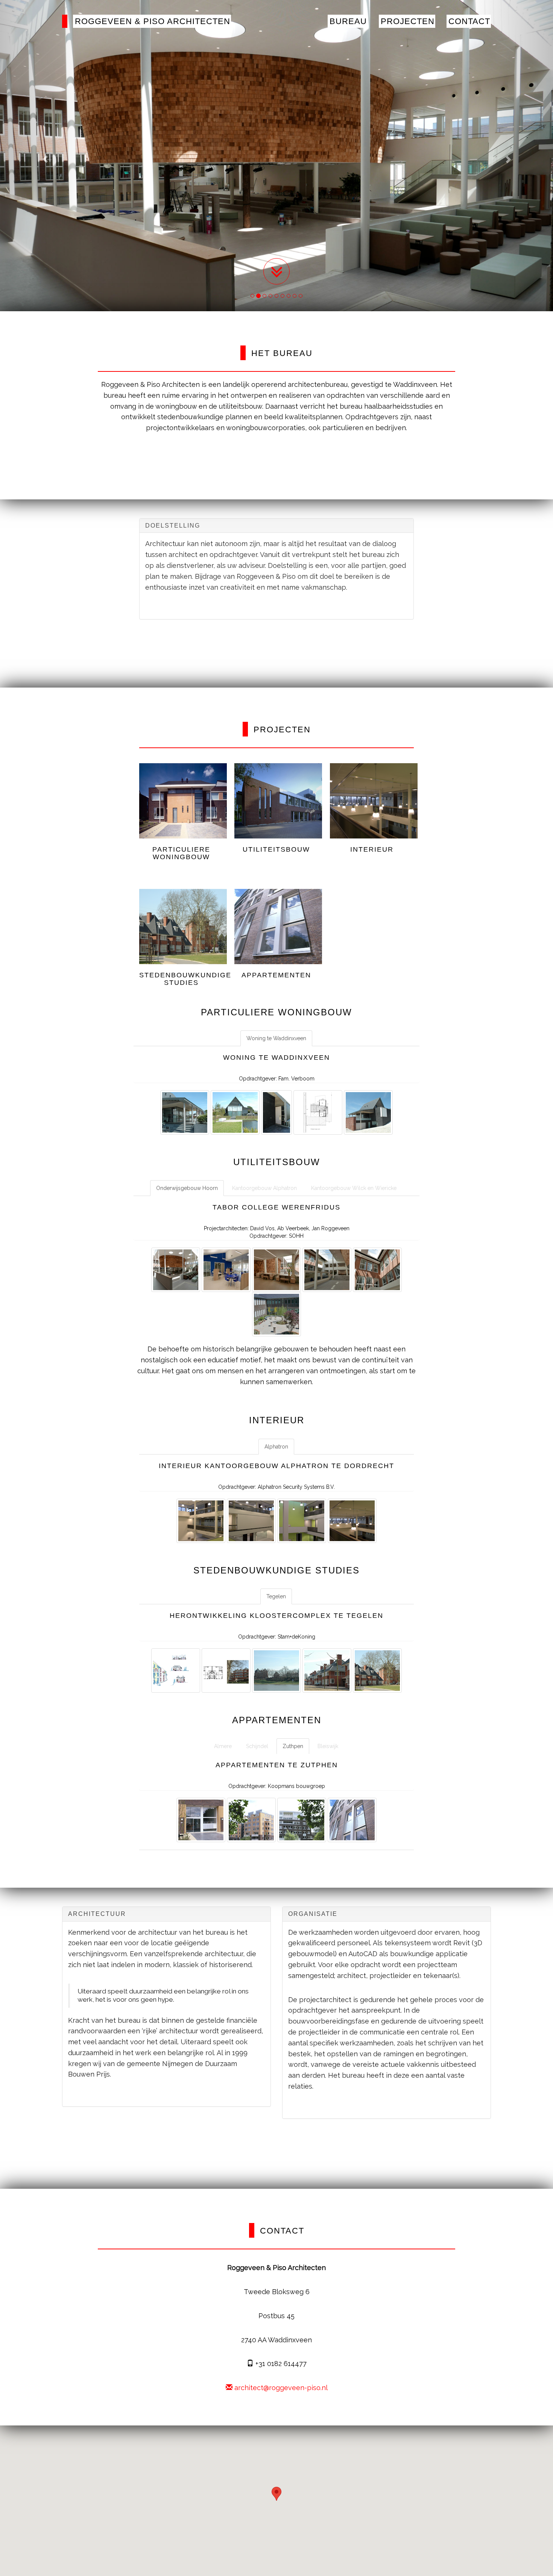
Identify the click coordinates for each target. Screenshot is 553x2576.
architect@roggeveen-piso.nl (280, 2388)
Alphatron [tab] (276, 1447)
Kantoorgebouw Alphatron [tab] (264, 1188)
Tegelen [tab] (276, 1596)
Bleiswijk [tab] (328, 1746)
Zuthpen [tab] (293, 1746)
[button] (276, 2494)
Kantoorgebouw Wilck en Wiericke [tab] (354, 1188)
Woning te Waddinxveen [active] (276, 1038)
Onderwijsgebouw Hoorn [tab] (187, 1188)
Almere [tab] (223, 1746)
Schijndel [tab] (257, 1746)
